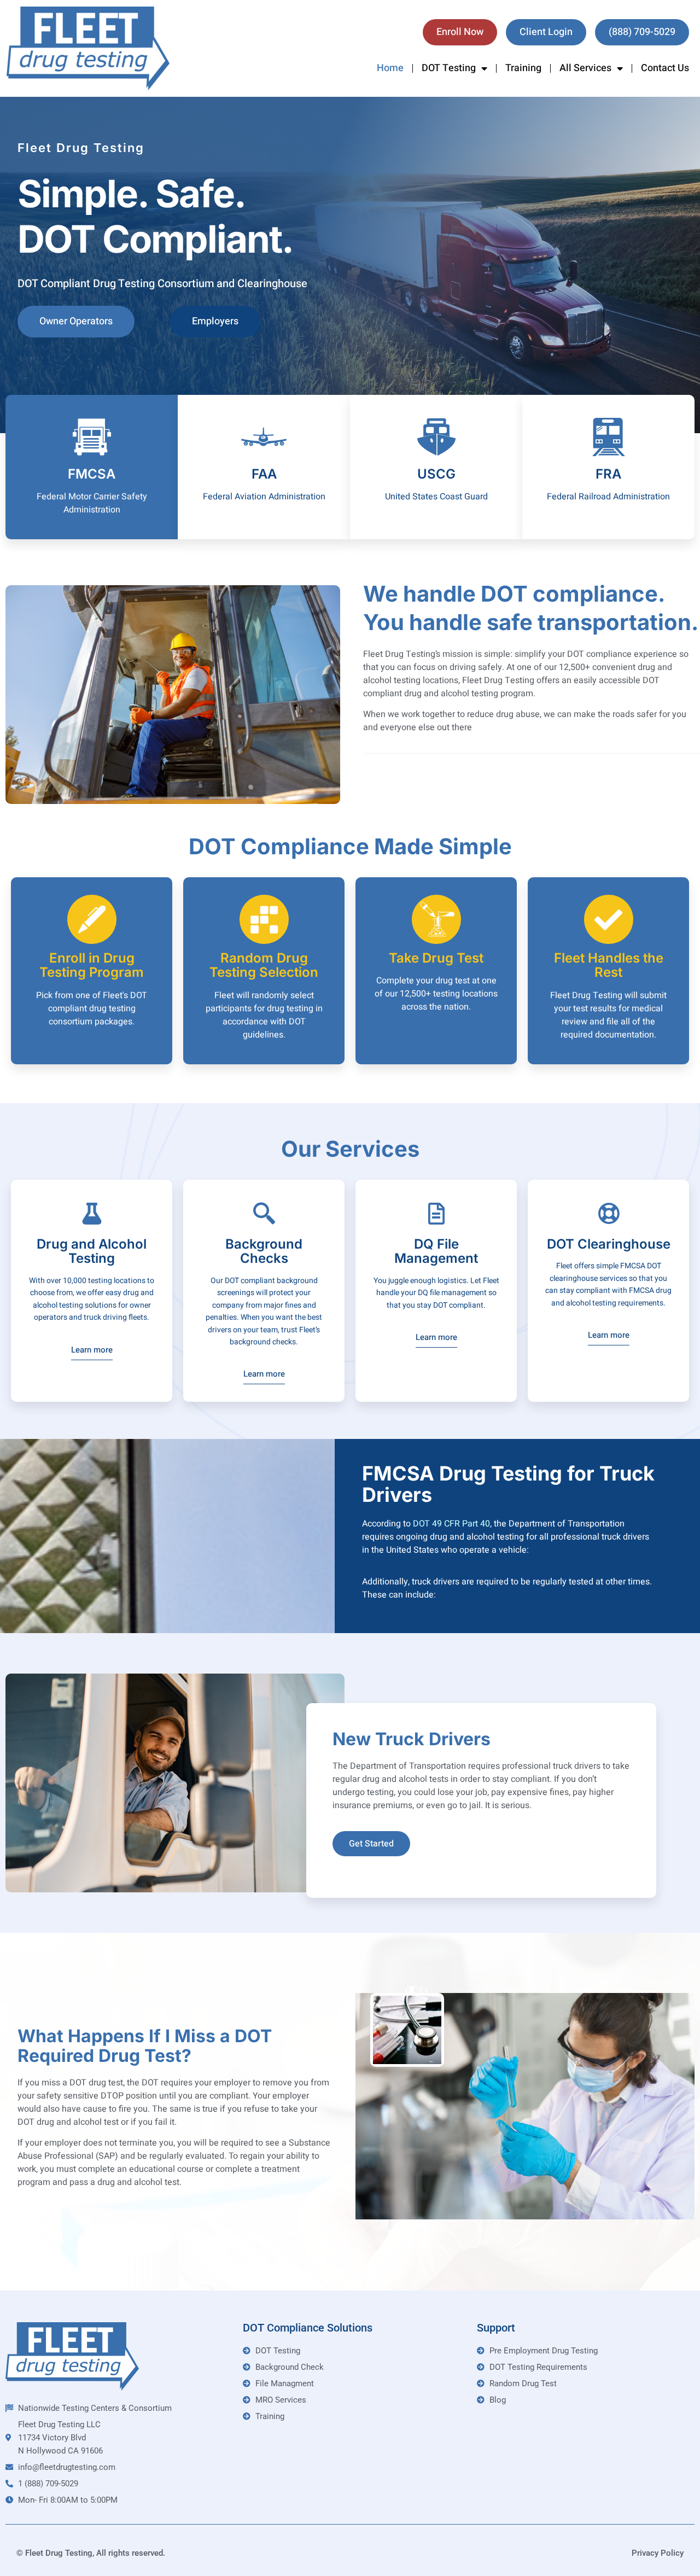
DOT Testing (449, 68)
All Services (585, 68)
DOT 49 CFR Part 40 (451, 1524)
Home (390, 68)
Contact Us (665, 68)
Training (523, 68)
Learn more (92, 1351)
